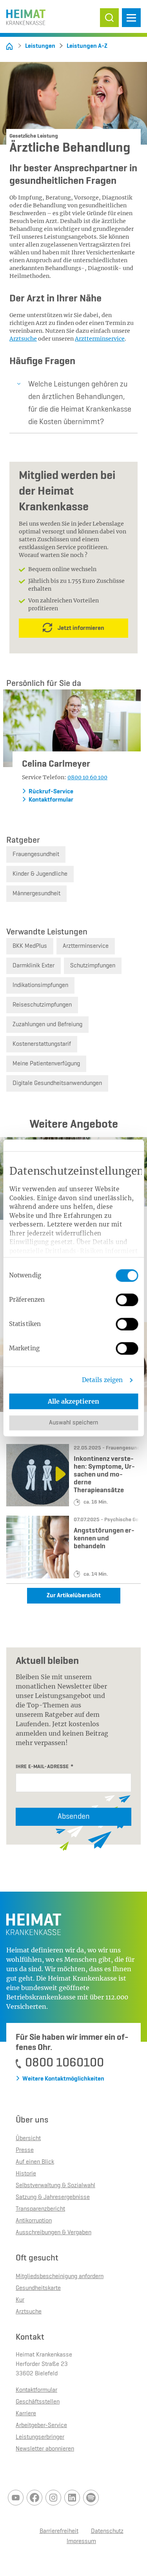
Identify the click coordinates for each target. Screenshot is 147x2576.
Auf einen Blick (35, 2162)
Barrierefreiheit (59, 2531)
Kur (20, 2300)
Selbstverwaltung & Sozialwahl (55, 2186)
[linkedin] (72, 2498)
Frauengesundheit (36, 854)
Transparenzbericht (40, 2209)
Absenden (74, 1817)
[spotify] (91, 2498)
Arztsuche (23, 339)
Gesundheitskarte (38, 2288)
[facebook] (34, 2498)
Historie (26, 2174)
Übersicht (28, 2139)
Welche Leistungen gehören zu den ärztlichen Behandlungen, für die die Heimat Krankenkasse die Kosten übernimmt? (80, 403)
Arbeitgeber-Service (41, 2425)
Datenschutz (107, 2531)
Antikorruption (34, 2221)
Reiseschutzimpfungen (42, 1005)
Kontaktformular (51, 800)
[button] (109, 18)
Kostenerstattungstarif (42, 1044)
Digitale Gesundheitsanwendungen (57, 1083)
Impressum (81, 2542)
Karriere (26, 2414)
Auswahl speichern (73, 1423)
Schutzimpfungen (93, 966)
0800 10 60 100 (87, 777)
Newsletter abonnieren (45, 2449)
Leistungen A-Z (87, 46)
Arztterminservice (100, 339)
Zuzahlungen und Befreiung (47, 1025)
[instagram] (53, 2498)
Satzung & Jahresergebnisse (53, 2197)
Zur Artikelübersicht (74, 1596)
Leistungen (40, 46)
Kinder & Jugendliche (40, 874)
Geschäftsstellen (38, 2402)
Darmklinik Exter (34, 966)
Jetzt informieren (81, 628)
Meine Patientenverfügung (46, 1064)
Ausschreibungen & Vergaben (54, 2233)
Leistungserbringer (40, 2437)
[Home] (9, 46)
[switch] (127, 1300)
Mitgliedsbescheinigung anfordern (60, 2277)
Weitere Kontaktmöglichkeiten (63, 2079)
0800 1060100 (64, 2063)
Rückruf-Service (51, 792)
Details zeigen (102, 1380)
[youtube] (16, 2498)
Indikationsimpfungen (40, 985)
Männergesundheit (36, 894)
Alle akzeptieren (73, 1401)
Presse (25, 2150)
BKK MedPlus (30, 946)
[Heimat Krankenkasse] (26, 15)
